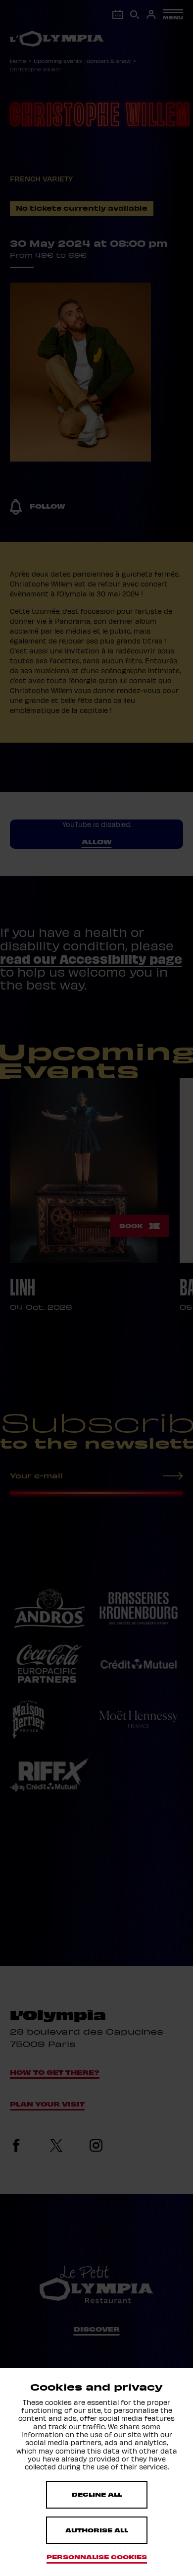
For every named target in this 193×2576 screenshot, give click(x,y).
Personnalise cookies (97, 2557)
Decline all (97, 2494)
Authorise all (97, 2530)
